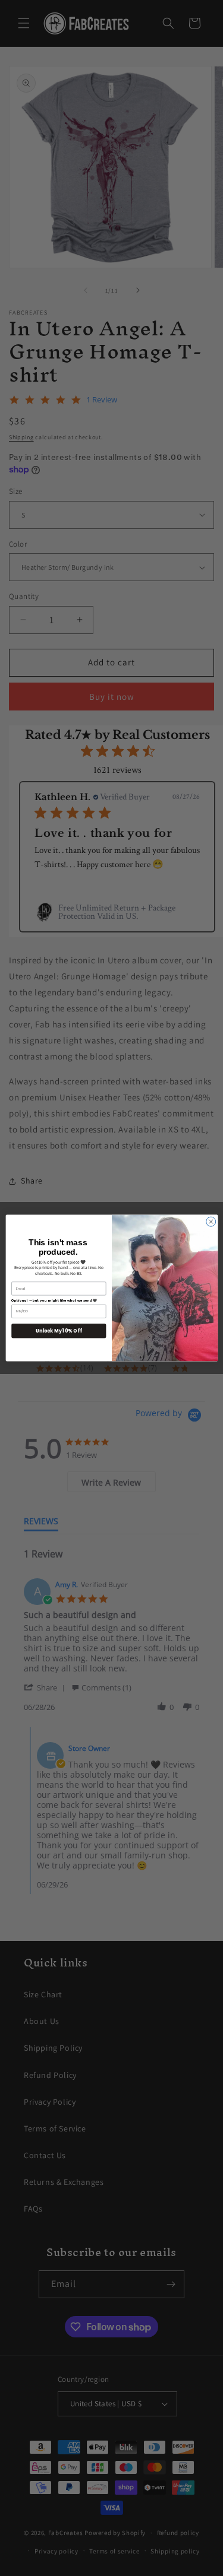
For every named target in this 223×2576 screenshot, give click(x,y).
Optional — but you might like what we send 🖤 (54, 1300)
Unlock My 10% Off (59, 1330)
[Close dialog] (211, 1222)
